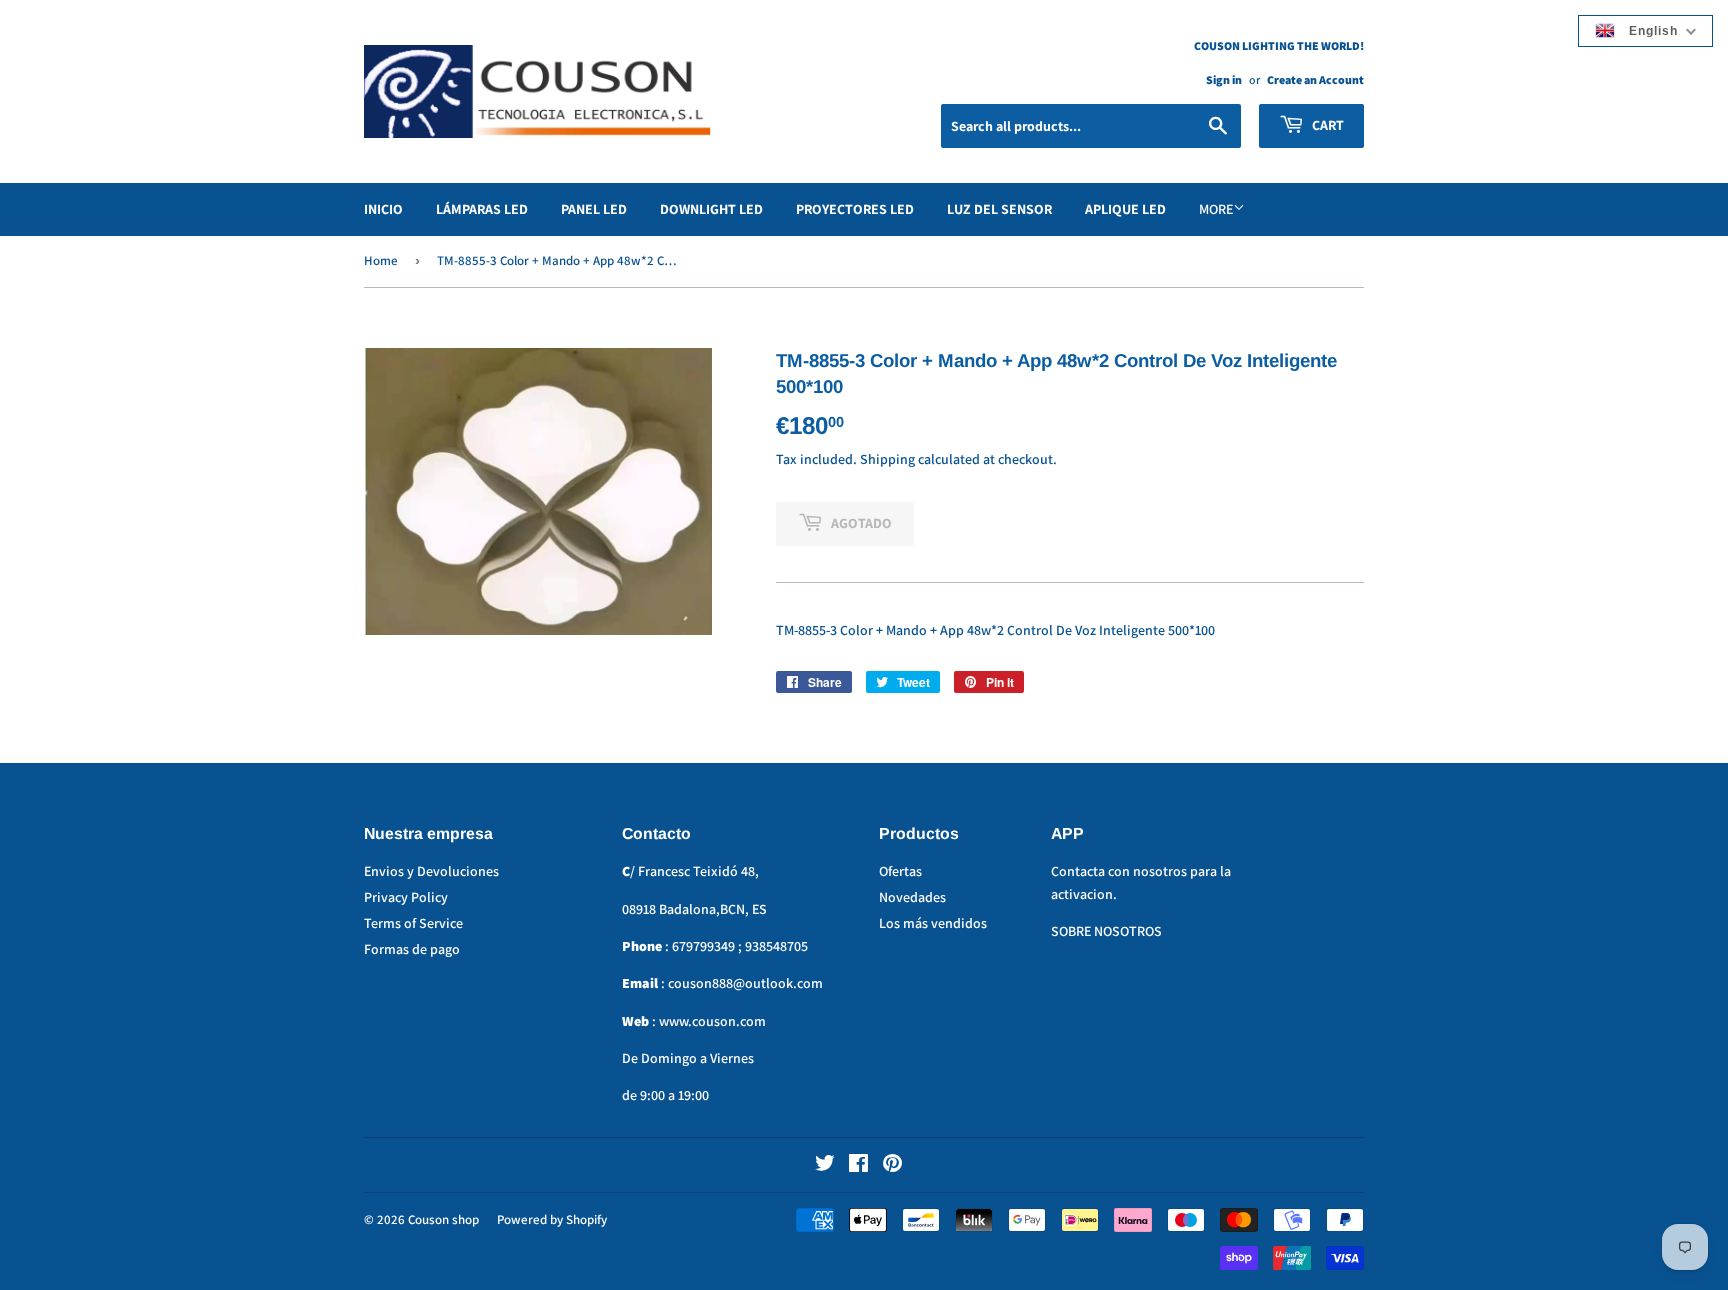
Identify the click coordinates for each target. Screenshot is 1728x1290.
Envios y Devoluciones (431, 871)
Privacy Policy (406, 897)
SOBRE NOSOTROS (1106, 931)
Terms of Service (413, 923)
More (1216, 209)
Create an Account (1315, 79)
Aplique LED (1125, 209)
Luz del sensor (999, 209)
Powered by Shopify (552, 1219)
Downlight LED (711, 209)
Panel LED (594, 209)
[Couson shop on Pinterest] (892, 1166)
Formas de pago (412, 949)
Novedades (912, 897)
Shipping (887, 459)
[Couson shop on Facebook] (858, 1166)
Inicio (383, 209)
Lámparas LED (482, 209)
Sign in (1224, 79)
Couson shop (443, 1219)
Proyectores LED (855, 209)
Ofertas (900, 871)
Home (381, 260)
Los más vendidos (933, 923)
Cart (1326, 125)
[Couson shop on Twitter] (825, 1166)
